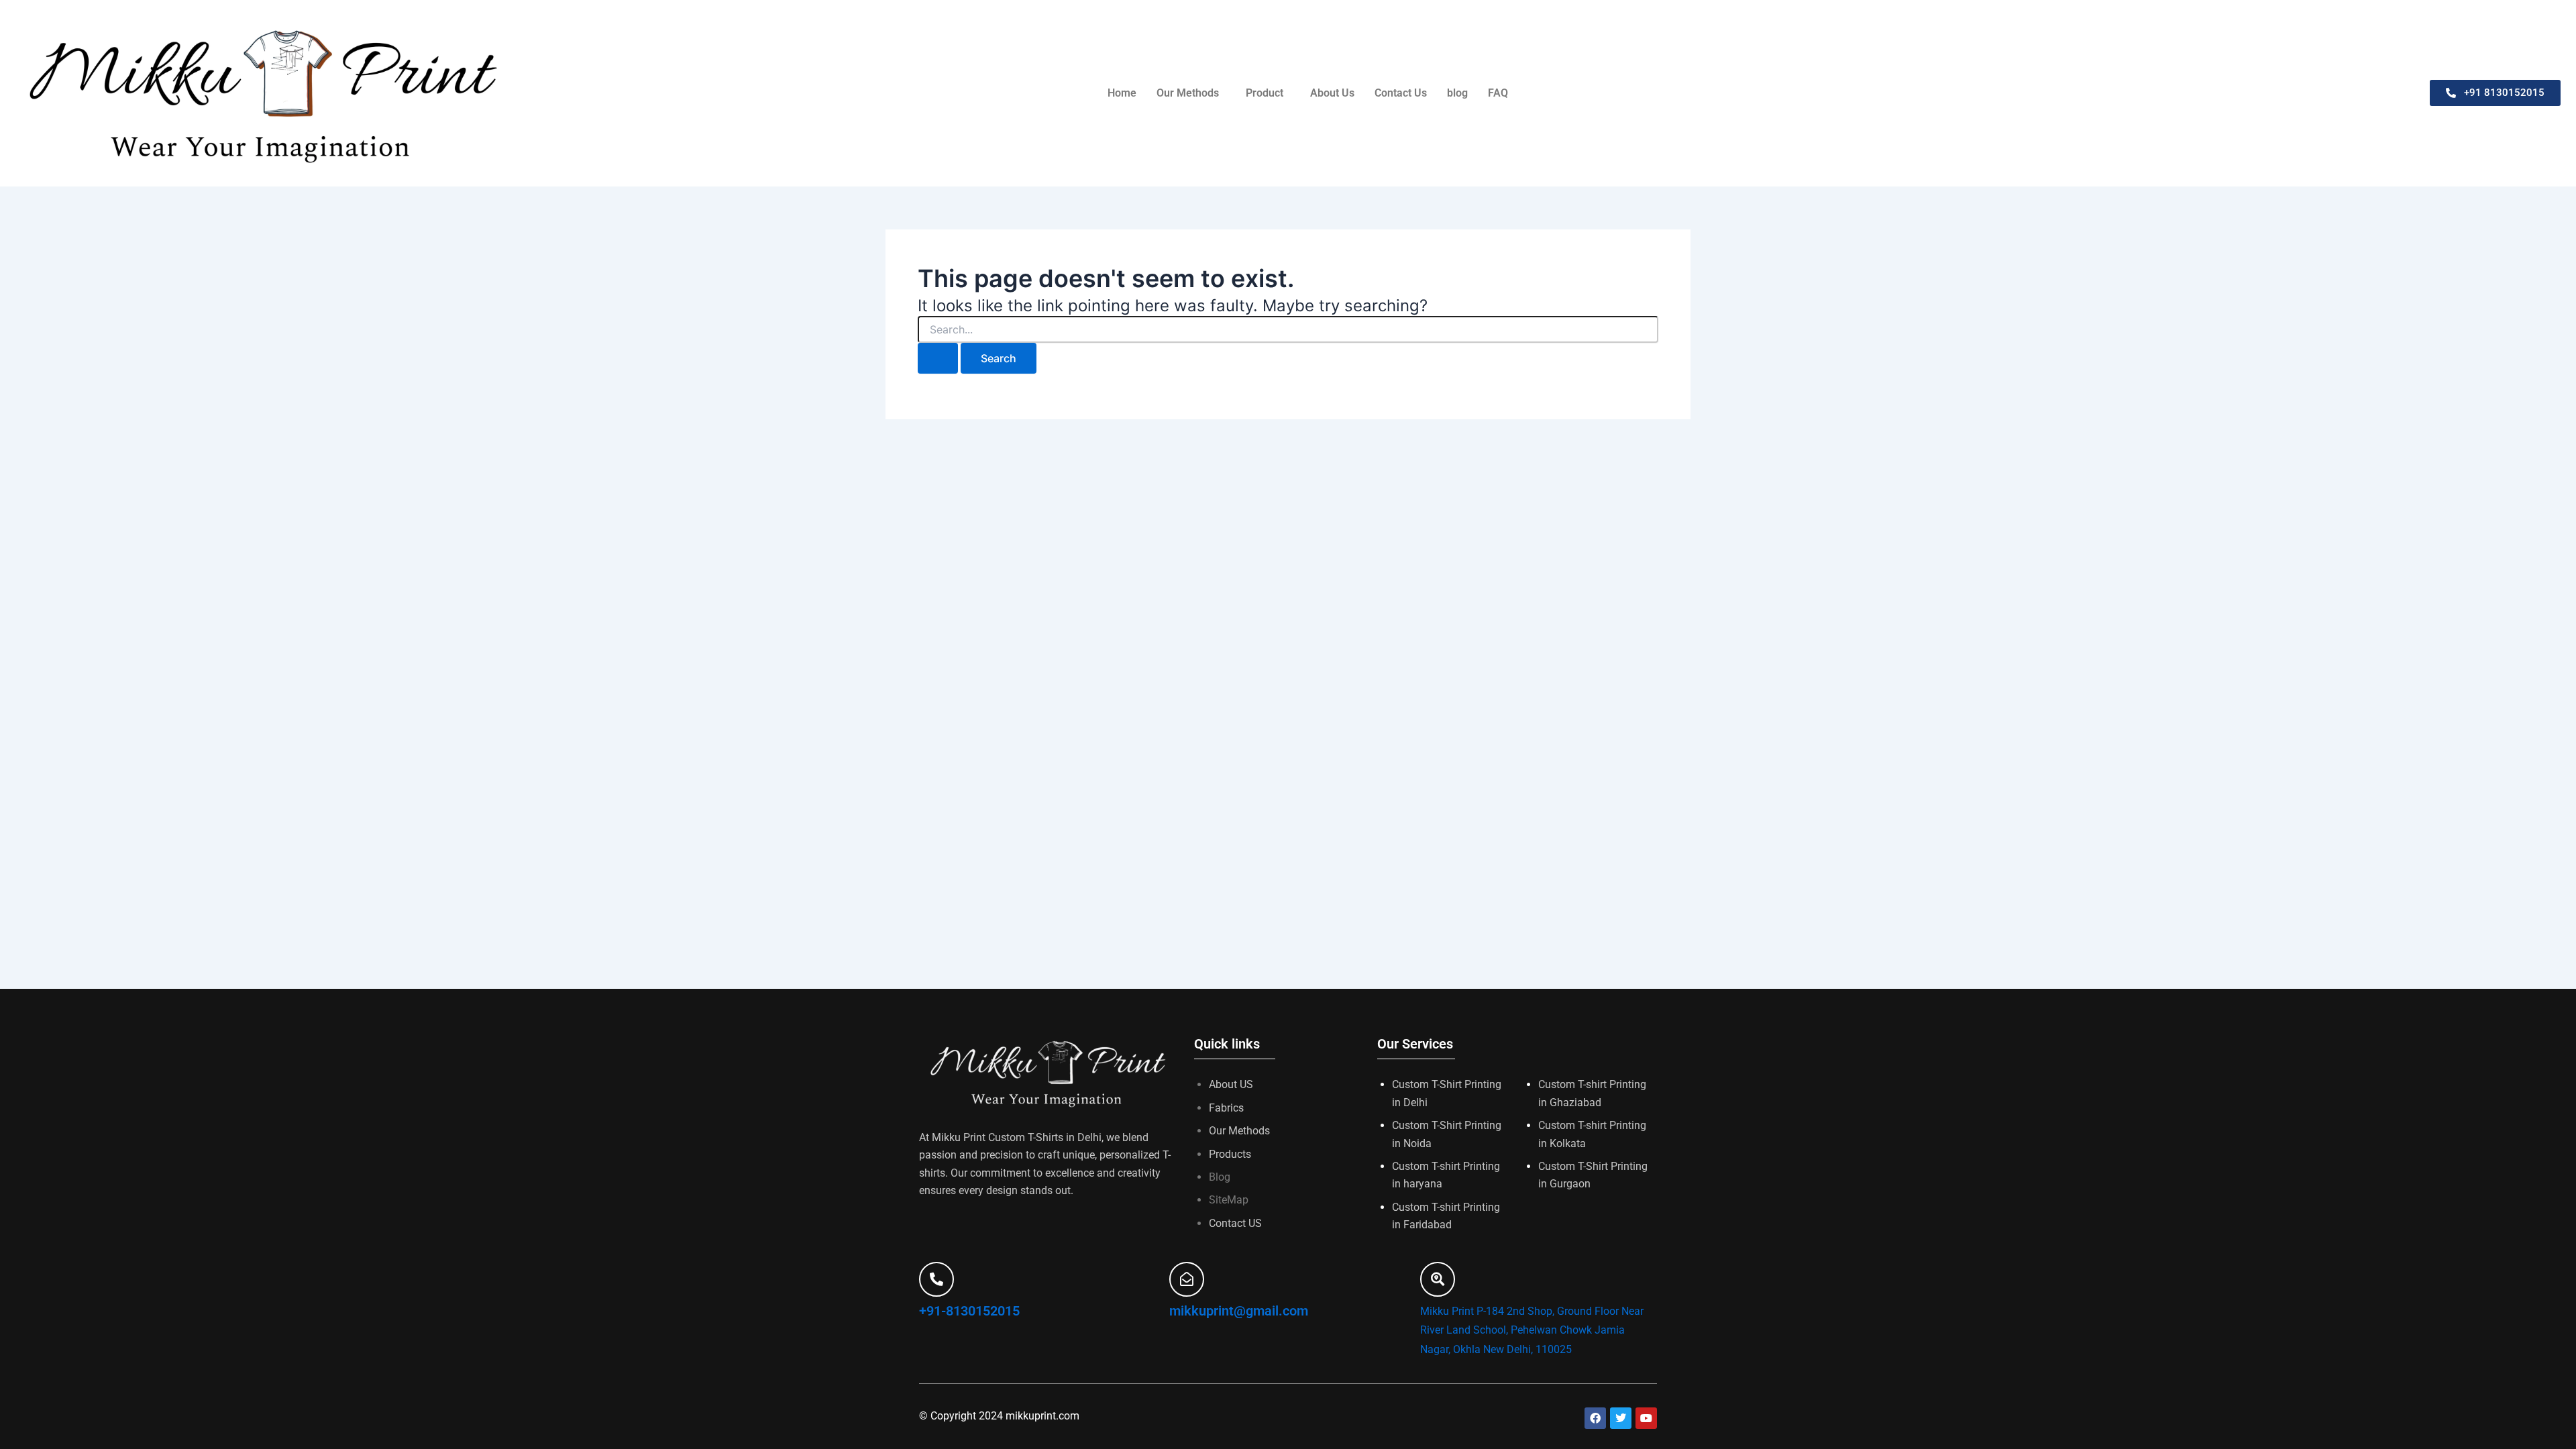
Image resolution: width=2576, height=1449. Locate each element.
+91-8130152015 (969, 1311)
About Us (1332, 93)
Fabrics (1226, 1108)
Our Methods (1188, 93)
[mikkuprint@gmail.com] (1187, 1279)
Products (1230, 1154)
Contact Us (1401, 93)
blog (1457, 93)
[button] (1191, 93)
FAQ (1498, 93)
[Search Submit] (938, 358)
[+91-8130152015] (936, 1279)
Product (1265, 93)
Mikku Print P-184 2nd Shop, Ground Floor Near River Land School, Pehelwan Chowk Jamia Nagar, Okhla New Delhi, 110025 (1532, 1331)
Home (1122, 93)
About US (1231, 1084)
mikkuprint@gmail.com (1239, 1311)
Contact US (1235, 1223)
